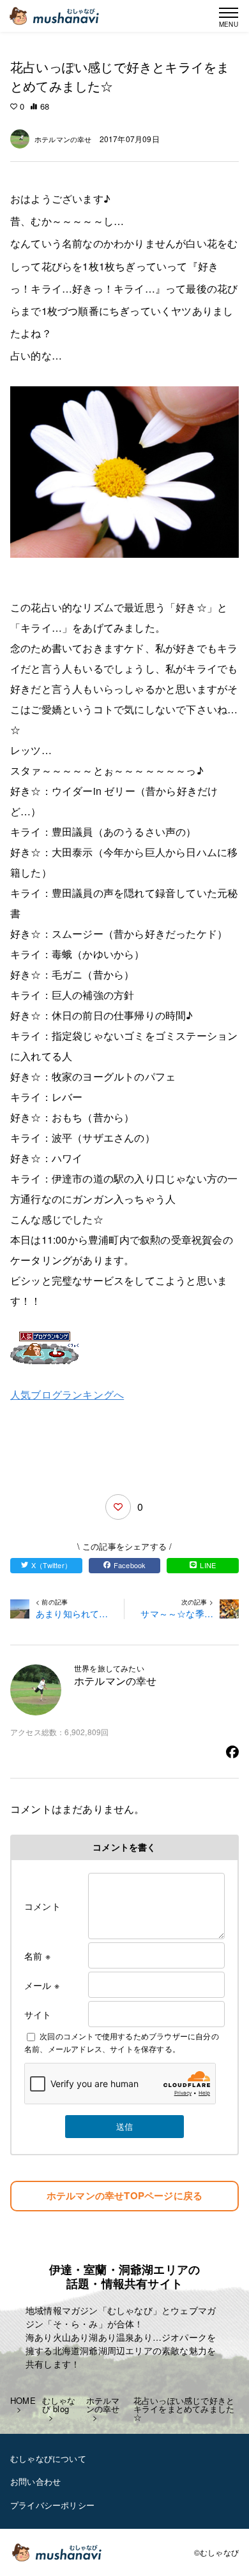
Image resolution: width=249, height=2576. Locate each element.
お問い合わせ (35, 2481)
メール (42, 1985)
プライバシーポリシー (52, 2505)
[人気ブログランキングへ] (124, 1348)
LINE (208, 1565)
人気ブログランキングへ (67, 1394)
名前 (37, 1956)
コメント (42, 1906)
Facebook (130, 1565)
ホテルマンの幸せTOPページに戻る (124, 2195)
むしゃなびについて (48, 2458)
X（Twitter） (51, 1565)
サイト (38, 2014)
